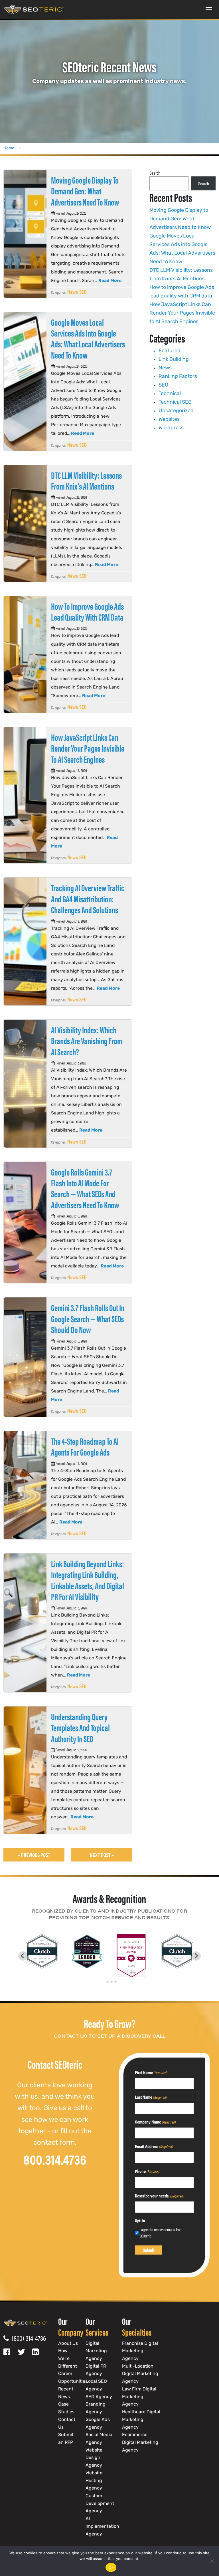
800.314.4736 (55, 2159)
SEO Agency (99, 2397)
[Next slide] (196, 1956)
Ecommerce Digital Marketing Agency (140, 2443)
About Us (68, 2344)
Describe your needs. (160, 2196)
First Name (151, 2072)
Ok (111, 2567)
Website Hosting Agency (94, 2481)
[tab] (103, 1982)
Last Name (151, 2097)
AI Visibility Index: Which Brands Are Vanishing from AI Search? (87, 1041)
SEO (83, 292)
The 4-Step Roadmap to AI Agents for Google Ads (85, 1446)
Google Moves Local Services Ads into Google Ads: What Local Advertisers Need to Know (88, 338)
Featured (170, 351)
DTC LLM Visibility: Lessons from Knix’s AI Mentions (86, 480)
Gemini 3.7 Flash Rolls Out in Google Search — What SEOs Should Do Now (88, 1318)
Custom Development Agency (100, 2504)
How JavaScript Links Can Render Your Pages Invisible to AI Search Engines (88, 748)
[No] (212, 2561)
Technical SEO (175, 402)
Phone (148, 2171)
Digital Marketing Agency (96, 2351)
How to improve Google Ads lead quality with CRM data (87, 611)
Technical (170, 394)
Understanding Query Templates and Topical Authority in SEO (80, 1727)
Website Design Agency (94, 2458)
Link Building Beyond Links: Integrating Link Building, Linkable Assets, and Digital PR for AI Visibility (88, 1580)
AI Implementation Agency (102, 2526)
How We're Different (68, 2359)
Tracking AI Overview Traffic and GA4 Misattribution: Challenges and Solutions (88, 898)
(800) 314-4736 (27, 2338)
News (73, 292)
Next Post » (102, 1855)
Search (155, 173)
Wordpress (171, 428)
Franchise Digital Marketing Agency (140, 2351)
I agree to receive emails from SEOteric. (161, 2233)
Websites (169, 420)
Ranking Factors (178, 377)
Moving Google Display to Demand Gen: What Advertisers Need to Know (85, 191)
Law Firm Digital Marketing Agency (139, 2397)
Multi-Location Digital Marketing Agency (140, 2374)
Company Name (155, 2122)
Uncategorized (176, 411)
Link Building (174, 360)
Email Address (154, 2146)
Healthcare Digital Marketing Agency (141, 2420)
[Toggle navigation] (209, 9)
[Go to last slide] (23, 1956)
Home (9, 148)
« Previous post (34, 1855)
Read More (110, 281)
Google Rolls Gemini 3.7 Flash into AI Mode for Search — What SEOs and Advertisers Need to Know (85, 1188)
